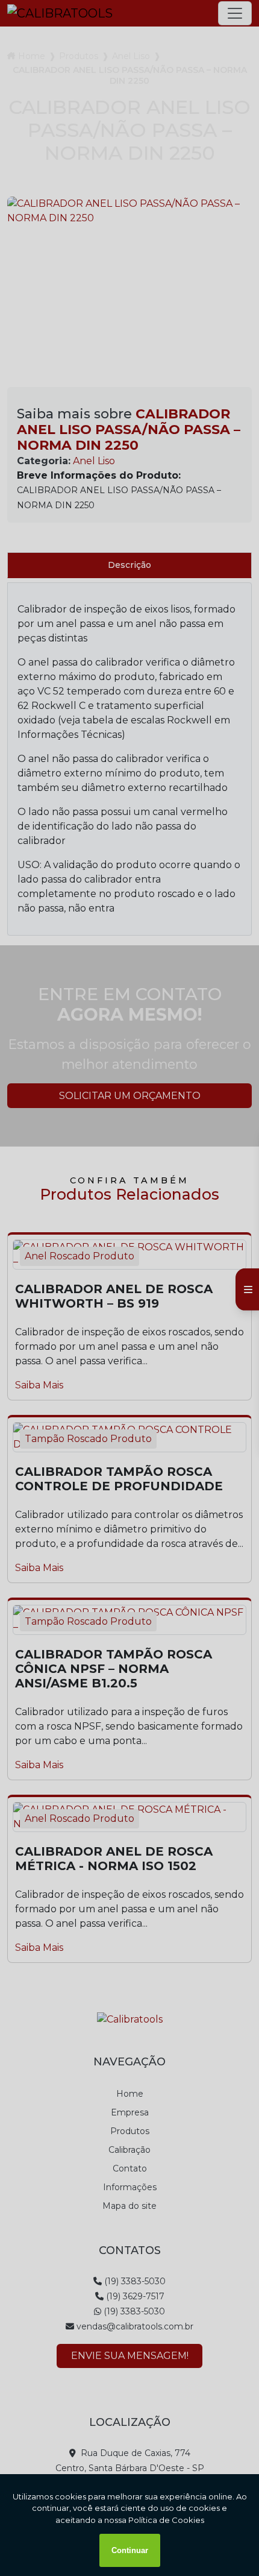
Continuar (130, 2550)
